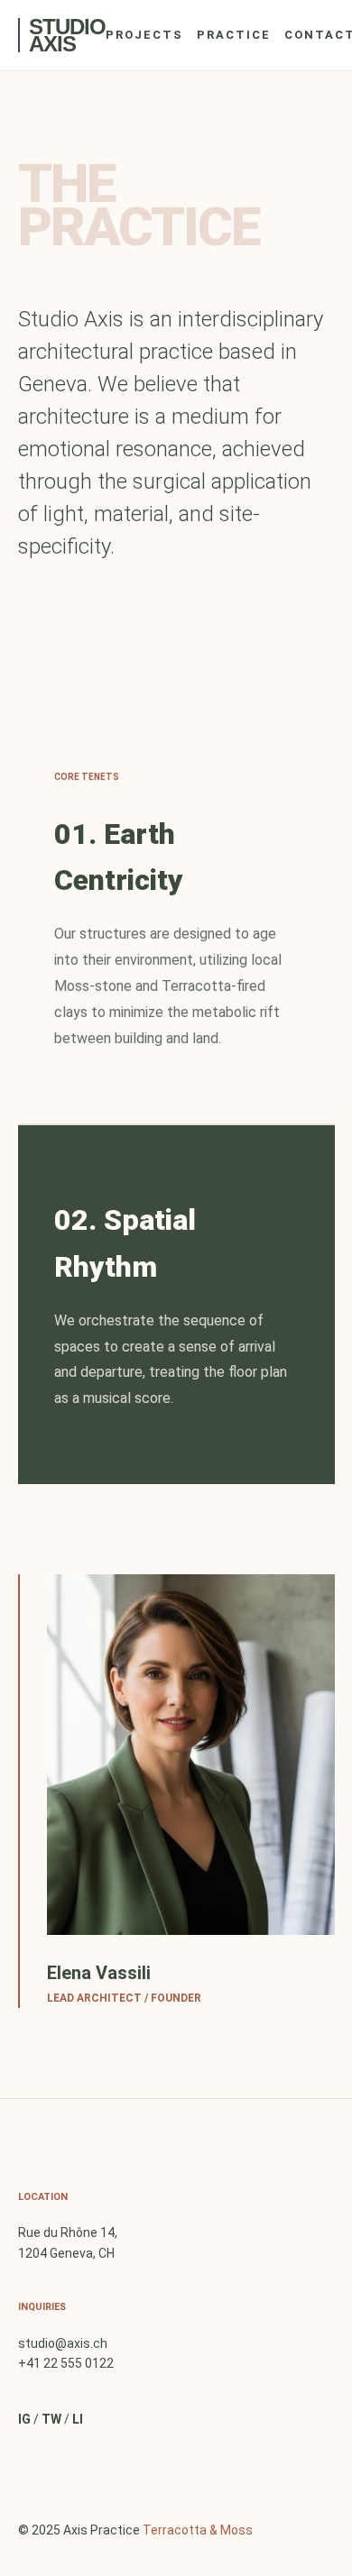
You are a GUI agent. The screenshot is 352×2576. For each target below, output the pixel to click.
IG (24, 2419)
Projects (144, 35)
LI (78, 2419)
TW (51, 2419)
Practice (234, 35)
